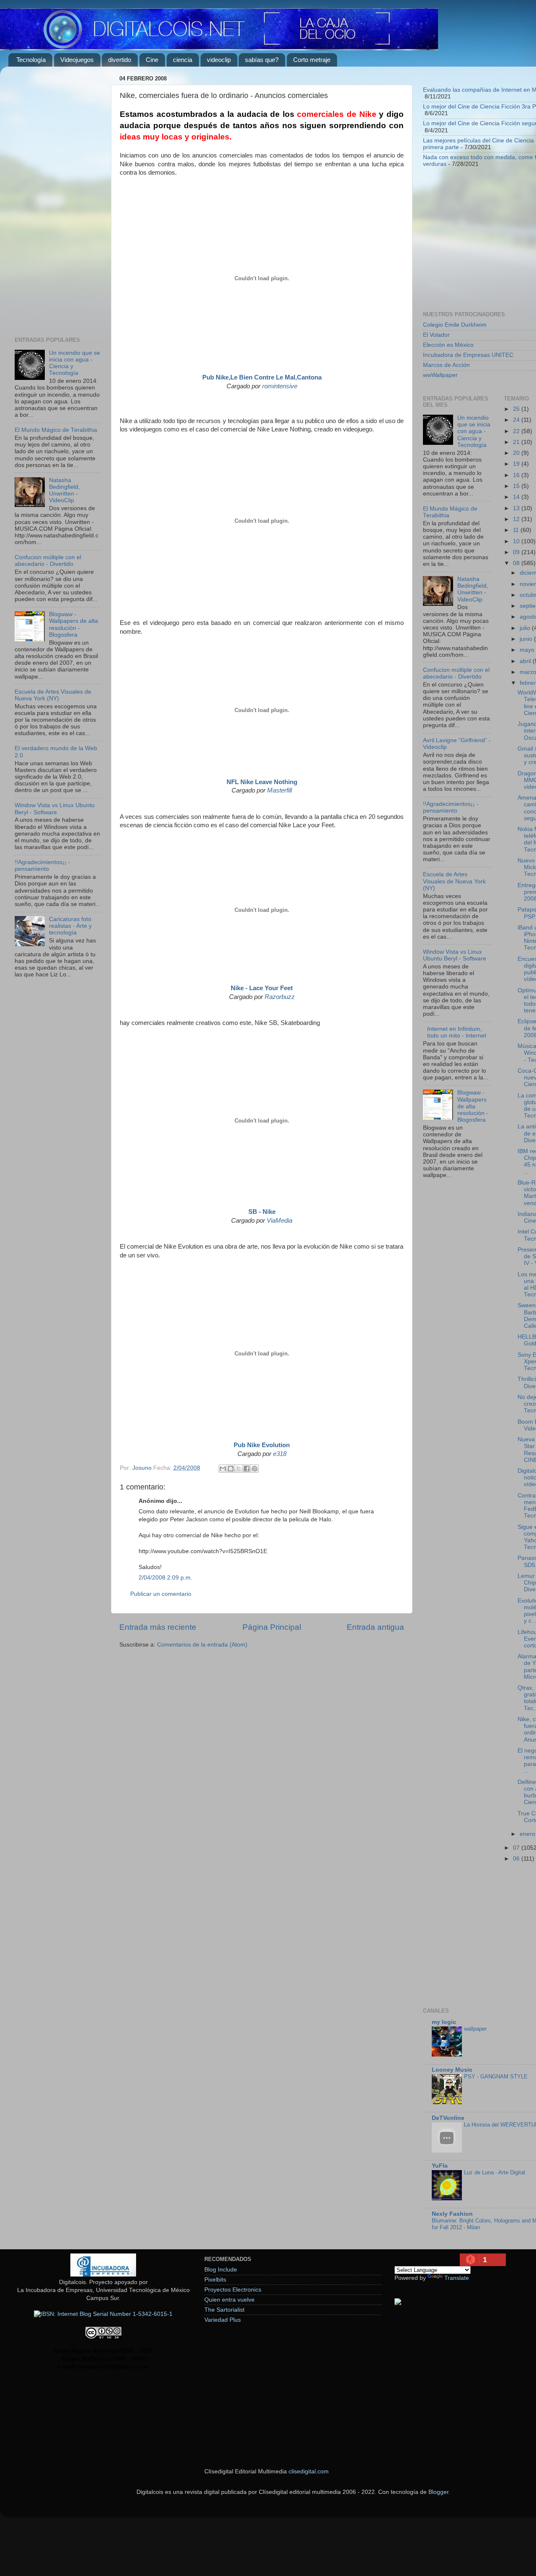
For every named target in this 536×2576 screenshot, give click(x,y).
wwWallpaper (440, 375)
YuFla (440, 2166)
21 (517, 442)
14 (517, 497)
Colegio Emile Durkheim (455, 325)
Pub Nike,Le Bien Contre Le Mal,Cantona (262, 377)
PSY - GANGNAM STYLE (496, 2077)
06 (517, 1859)
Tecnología (31, 60)
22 (517, 431)
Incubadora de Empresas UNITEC (468, 355)
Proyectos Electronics (233, 2290)
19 (517, 464)
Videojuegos (77, 60)
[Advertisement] (58, 199)
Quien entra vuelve (229, 2300)
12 (517, 519)
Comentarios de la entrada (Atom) (202, 1645)
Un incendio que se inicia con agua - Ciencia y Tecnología (474, 431)
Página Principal (272, 1627)
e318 (280, 1454)
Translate (457, 2278)
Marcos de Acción (446, 365)
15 (517, 486)
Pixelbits (215, 2280)
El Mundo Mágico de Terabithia (56, 430)
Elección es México (448, 345)
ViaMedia (280, 1221)
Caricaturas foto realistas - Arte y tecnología (70, 926)
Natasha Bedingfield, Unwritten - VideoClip (64, 490)
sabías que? (262, 60)
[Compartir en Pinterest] (255, 1469)
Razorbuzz (280, 997)
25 (517, 409)
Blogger (438, 2492)
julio (526, 628)
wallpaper (475, 2029)
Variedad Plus (223, 2320)
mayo (528, 650)
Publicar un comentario (161, 1594)
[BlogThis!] (231, 1469)
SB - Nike (262, 1212)
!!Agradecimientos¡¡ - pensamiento (43, 866)
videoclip (219, 60)
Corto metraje (312, 60)
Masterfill (280, 790)
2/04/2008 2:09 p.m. (165, 1578)
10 (517, 541)
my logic (444, 2022)
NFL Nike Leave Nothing (262, 782)
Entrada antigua (375, 1627)
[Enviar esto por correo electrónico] (223, 1469)
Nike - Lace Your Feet (262, 988)
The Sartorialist (224, 2310)
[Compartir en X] (239, 1469)
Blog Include (221, 2270)
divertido (120, 60)
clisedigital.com (309, 2471)
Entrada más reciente (158, 1627)
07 (517, 1848)
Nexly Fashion (452, 2214)
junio (527, 639)
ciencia (183, 60)
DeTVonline (448, 2118)
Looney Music (452, 2070)
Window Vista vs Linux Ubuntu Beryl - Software (55, 809)
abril (526, 661)
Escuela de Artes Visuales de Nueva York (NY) (53, 695)
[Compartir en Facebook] (247, 1469)
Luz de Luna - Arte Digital (495, 2172)
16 (517, 475)
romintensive (280, 386)
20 (517, 453)
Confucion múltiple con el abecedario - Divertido (48, 561)
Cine (152, 60)
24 (517, 420)
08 (517, 563)
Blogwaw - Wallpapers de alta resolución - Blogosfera (73, 625)
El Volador (436, 335)
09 (517, 552)
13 (517, 508)
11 (517, 530)
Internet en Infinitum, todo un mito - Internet (457, 1032)
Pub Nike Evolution (262, 1445)
